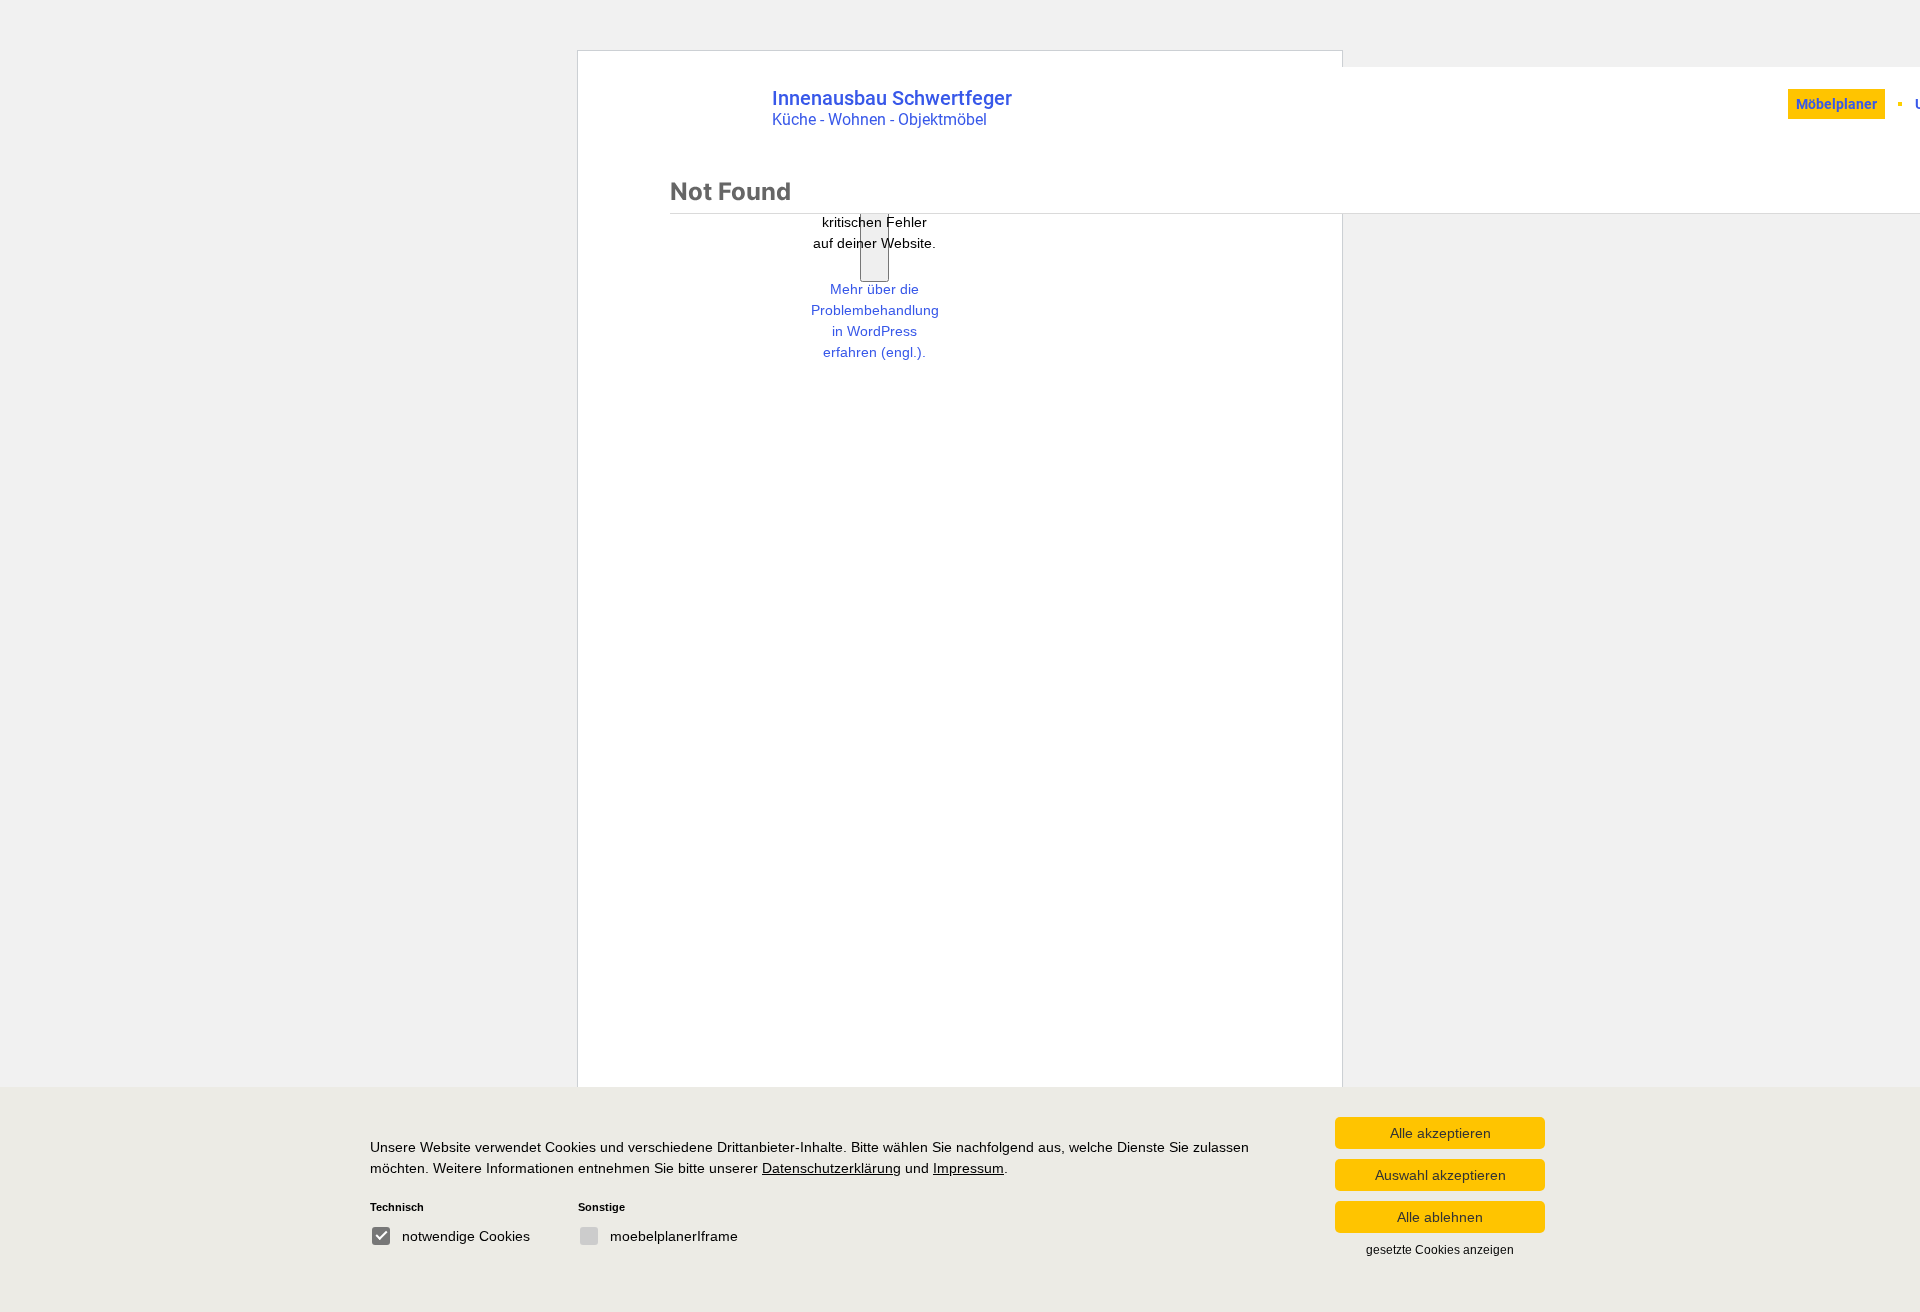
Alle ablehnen (1440, 1217)
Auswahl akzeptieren (1440, 1175)
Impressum (968, 1168)
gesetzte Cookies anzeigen (1440, 1250)
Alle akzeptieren (1440, 1133)
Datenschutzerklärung (831, 1168)
